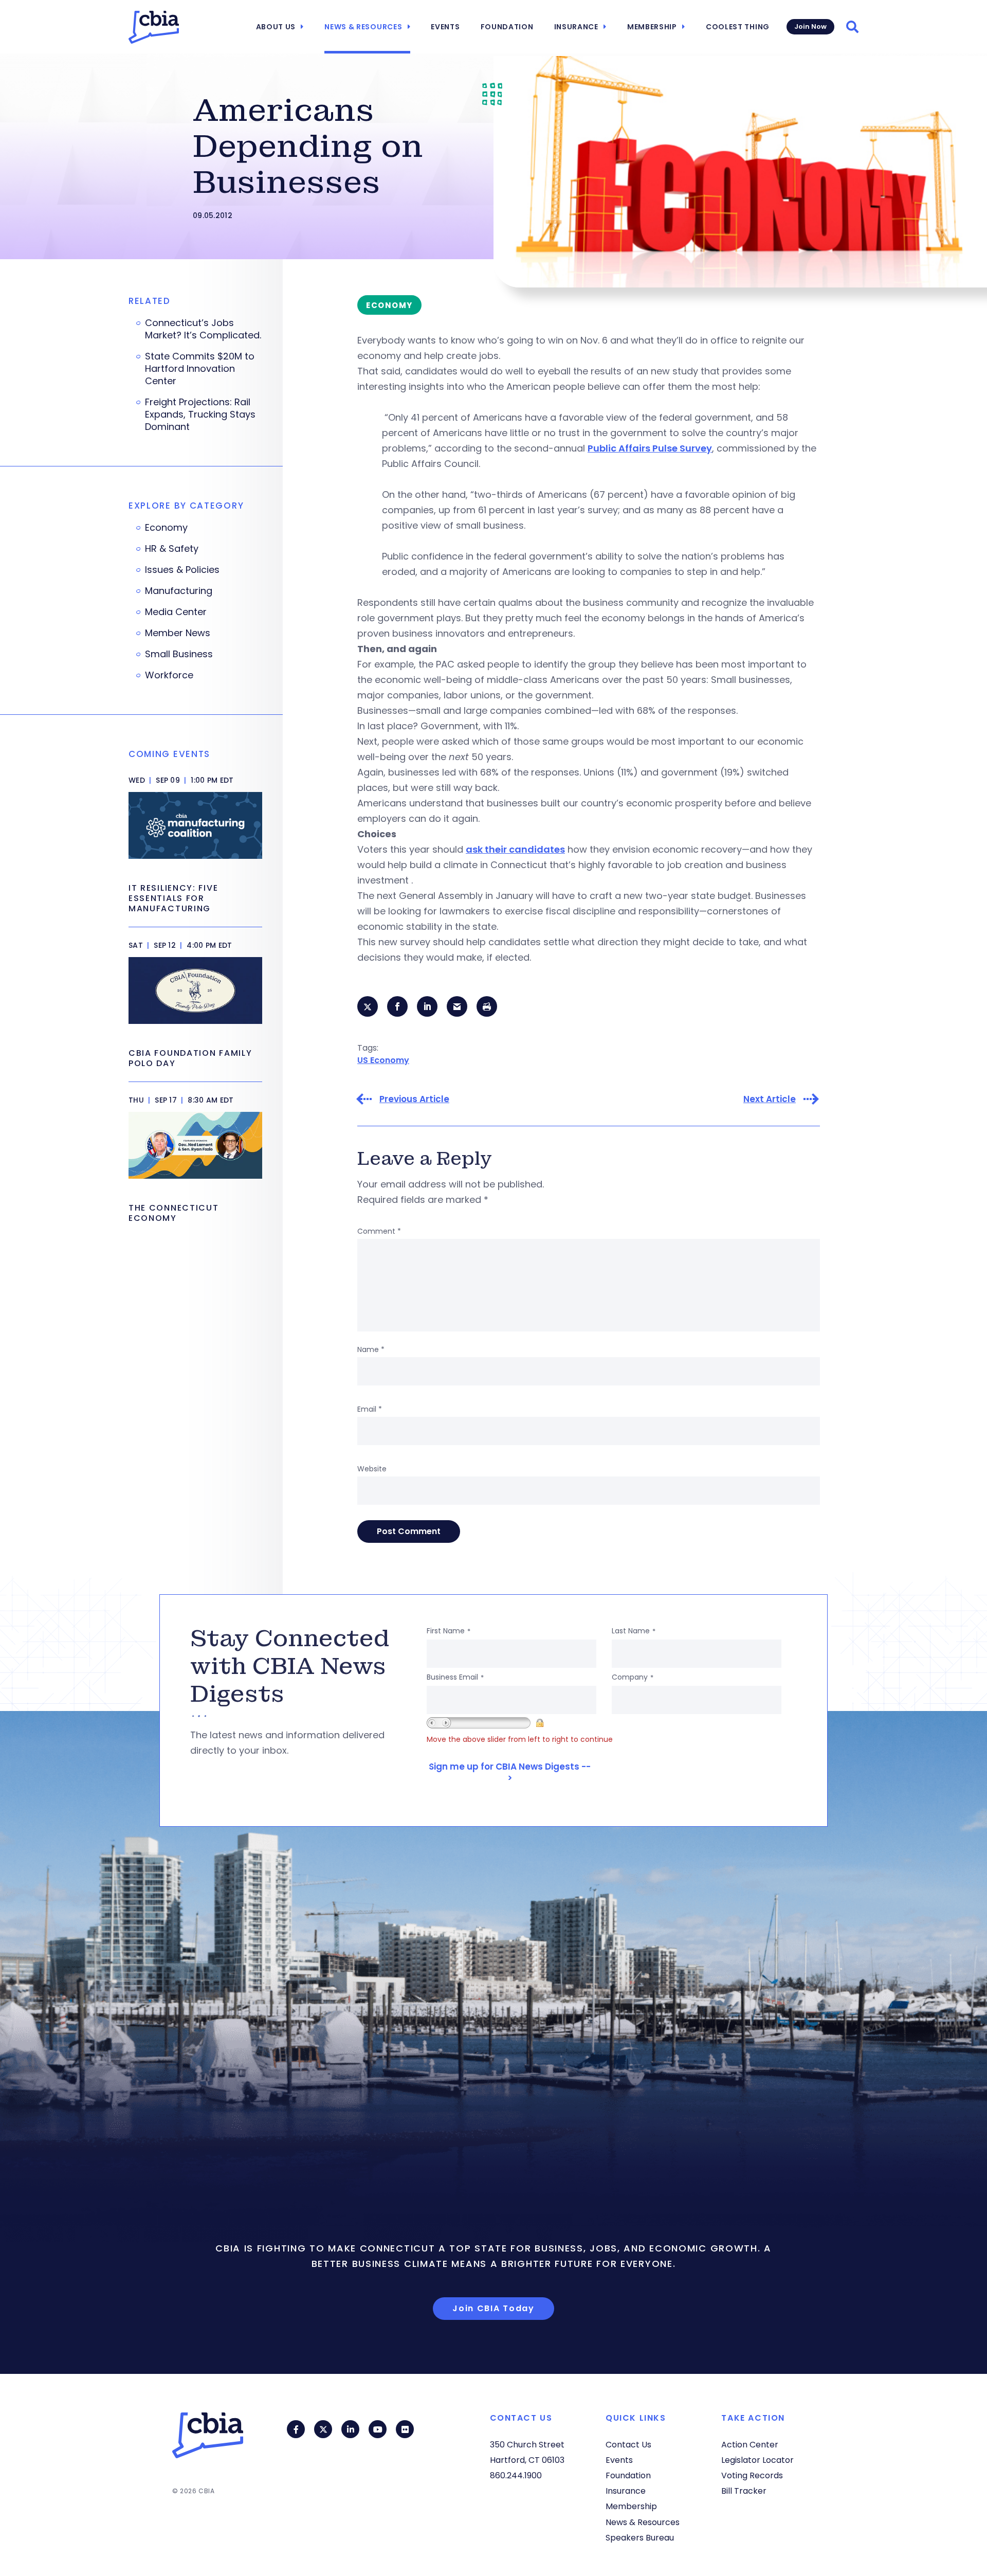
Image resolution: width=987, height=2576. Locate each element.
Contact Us (628, 2445)
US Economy (383, 1060)
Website (372, 1469)
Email (370, 1409)
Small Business (179, 654)
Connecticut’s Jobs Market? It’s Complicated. (203, 329)
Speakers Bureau (640, 2538)
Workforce (169, 675)
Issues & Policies (182, 570)
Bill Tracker (744, 2491)
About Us (276, 27)
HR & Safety (172, 549)
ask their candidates (515, 849)
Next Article (770, 1099)
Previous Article (414, 1099)
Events (445, 27)
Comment (379, 1231)
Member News (178, 633)
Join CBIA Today (493, 2308)
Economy (166, 528)
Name (371, 1349)
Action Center (750, 2445)
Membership (652, 27)
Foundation (507, 27)
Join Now (810, 26)
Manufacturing (179, 591)
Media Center (176, 612)
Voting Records (752, 2475)
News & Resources (363, 27)
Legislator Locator (757, 2460)
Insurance (576, 27)
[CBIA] (154, 27)
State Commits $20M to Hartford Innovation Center (200, 369)
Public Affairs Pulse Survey (650, 448)
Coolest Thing (738, 27)
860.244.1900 (516, 2475)
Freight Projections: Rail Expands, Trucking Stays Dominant (200, 415)
